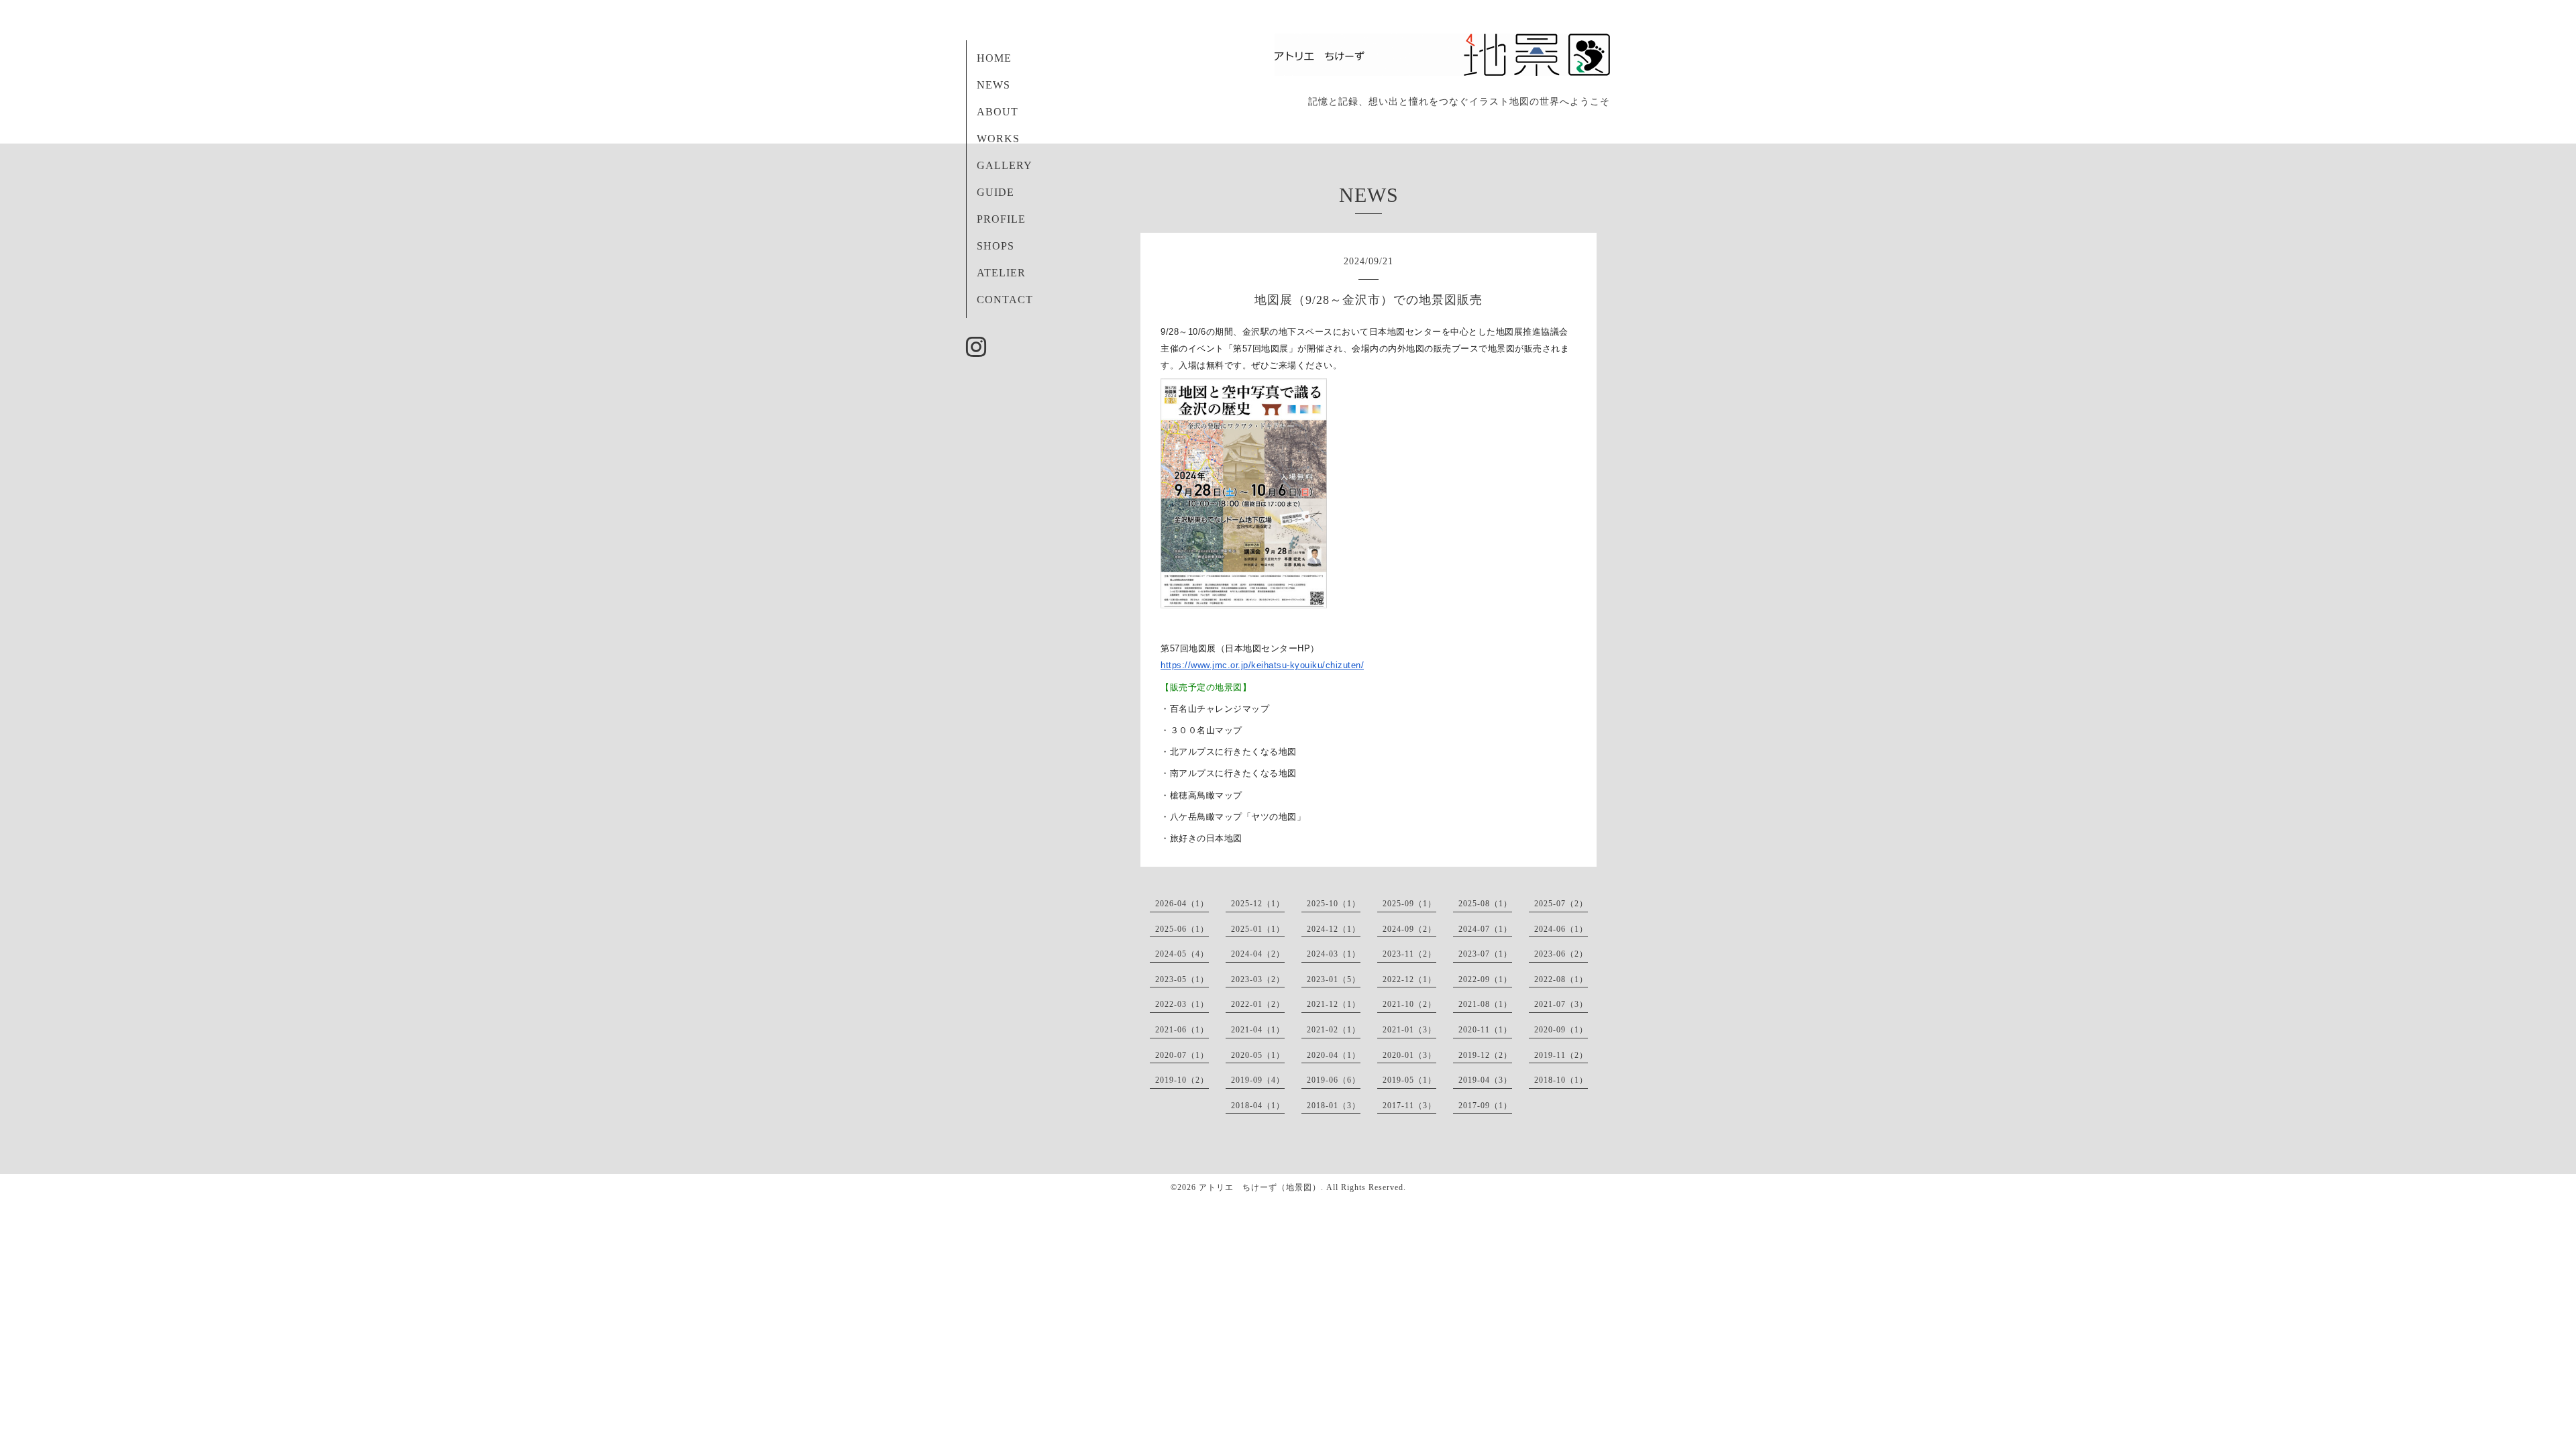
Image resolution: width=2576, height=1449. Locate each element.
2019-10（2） (1182, 1080)
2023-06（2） (1561, 954)
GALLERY (1005, 165)
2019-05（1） (1409, 1080)
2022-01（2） (1258, 1004)
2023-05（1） (1182, 979)
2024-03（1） (1334, 954)
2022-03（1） (1182, 1004)
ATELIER (1001, 273)
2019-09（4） (1258, 1080)
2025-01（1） (1258, 929)
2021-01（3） (1409, 1030)
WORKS (998, 139)
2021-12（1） (1334, 1004)
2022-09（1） (1485, 979)
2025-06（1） (1182, 929)
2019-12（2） (1485, 1055)
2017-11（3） (1409, 1106)
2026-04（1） (1182, 904)
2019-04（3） (1485, 1080)
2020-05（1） (1258, 1055)
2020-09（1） (1561, 1030)
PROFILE (1001, 219)
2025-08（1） (1485, 904)
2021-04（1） (1258, 1030)
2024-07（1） (1485, 929)
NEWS (994, 85)
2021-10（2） (1409, 1004)
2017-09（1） (1485, 1106)
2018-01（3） (1334, 1106)
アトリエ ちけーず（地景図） (1260, 1187)
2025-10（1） (1334, 904)
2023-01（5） (1334, 979)
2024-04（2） (1258, 954)
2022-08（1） (1561, 979)
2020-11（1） (1485, 1030)
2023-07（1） (1485, 954)
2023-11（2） (1409, 954)
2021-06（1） (1182, 1030)
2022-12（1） (1409, 979)
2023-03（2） (1258, 979)
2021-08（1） (1485, 1004)
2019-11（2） (1561, 1055)
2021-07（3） (1561, 1004)
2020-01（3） (1409, 1055)
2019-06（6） (1334, 1080)
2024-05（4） (1182, 954)
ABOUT (998, 112)
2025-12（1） (1258, 904)
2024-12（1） (1334, 929)
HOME (994, 58)
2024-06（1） (1561, 929)
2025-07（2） (1561, 904)
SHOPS (996, 246)
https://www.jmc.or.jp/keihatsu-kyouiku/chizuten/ (1262, 665)
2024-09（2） (1409, 929)
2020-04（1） (1334, 1055)
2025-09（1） (1409, 904)
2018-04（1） (1258, 1106)
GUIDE (996, 192)
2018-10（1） (1561, 1080)
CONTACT (1005, 300)
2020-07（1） (1182, 1055)
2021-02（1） (1334, 1030)
